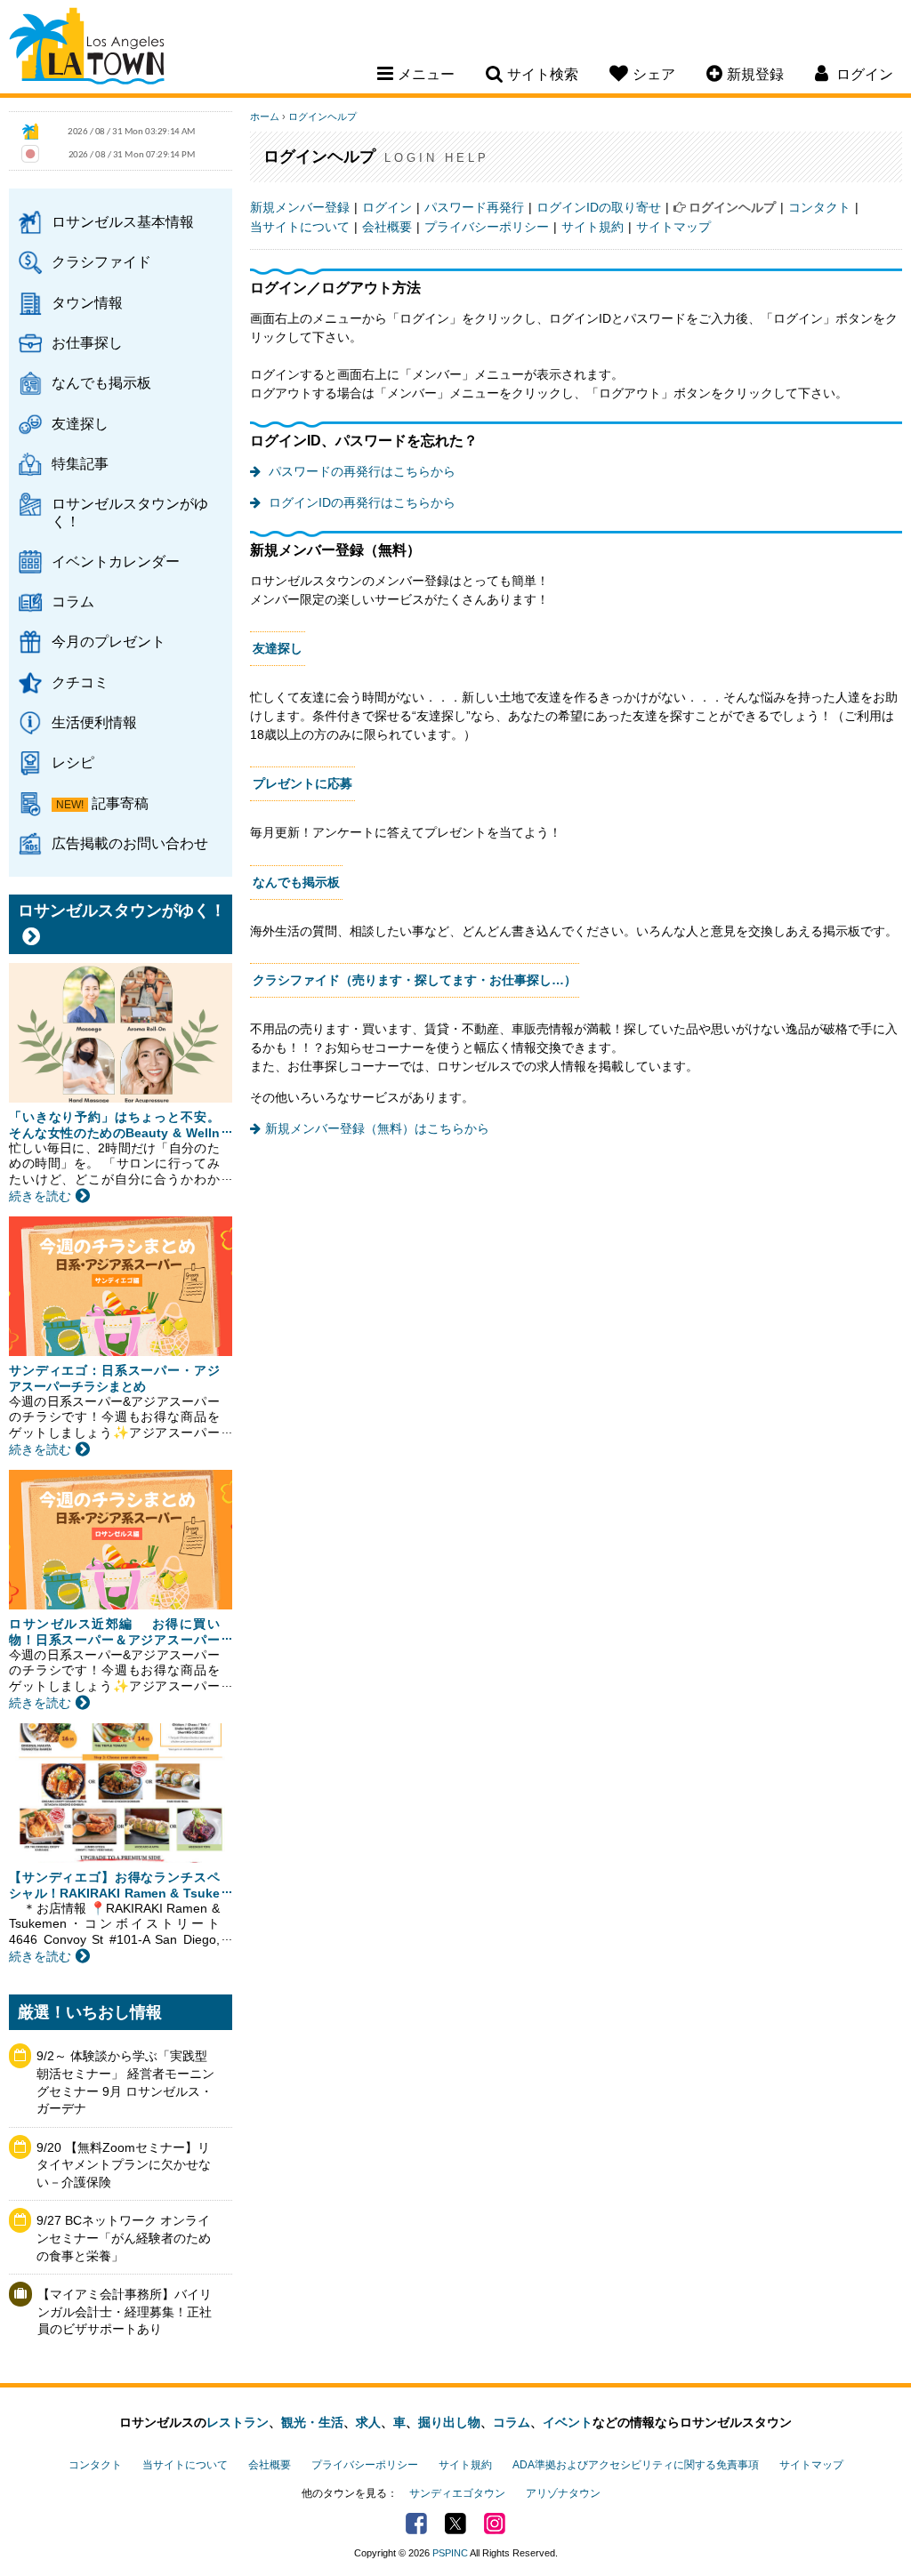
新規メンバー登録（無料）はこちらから (377, 1128)
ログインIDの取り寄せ (599, 207)
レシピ (73, 762)
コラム (73, 601)
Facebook (416, 2524)
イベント (568, 2422)
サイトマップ (673, 227)
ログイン (387, 207)
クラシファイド (101, 261)
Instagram (495, 2524)
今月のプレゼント (109, 641)
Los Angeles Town (87, 49)
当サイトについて (300, 227)
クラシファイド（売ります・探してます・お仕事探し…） (415, 980)
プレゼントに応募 (302, 783)
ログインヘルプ (322, 116)
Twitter (455, 2524)
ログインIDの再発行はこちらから (360, 502)
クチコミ (80, 682)
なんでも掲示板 (101, 382)
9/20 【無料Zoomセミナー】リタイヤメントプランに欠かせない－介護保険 (124, 2165)
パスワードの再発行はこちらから (360, 471)
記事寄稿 (120, 803)
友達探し (80, 423)
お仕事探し (87, 342)
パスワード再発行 (474, 207)
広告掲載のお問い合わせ (130, 843)
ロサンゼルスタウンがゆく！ (130, 512)
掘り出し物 (449, 2422)
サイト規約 (593, 227)
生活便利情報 (94, 722)
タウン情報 (87, 302)
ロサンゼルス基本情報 (123, 221)
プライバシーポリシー (487, 227)
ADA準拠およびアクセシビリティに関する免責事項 (636, 2465)
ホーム (265, 116)
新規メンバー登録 (300, 207)
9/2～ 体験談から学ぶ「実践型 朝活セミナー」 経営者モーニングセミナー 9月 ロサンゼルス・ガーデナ (125, 2082)
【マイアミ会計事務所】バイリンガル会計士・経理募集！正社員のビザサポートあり (125, 2311)
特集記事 (80, 463)
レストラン (238, 2422)
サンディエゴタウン (457, 2493)
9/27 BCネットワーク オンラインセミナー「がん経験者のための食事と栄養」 (124, 2238)
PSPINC (450, 2553)
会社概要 (387, 227)
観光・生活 (312, 2422)
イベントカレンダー (116, 561)
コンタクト (819, 207)
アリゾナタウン (563, 2493)
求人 (368, 2422)
